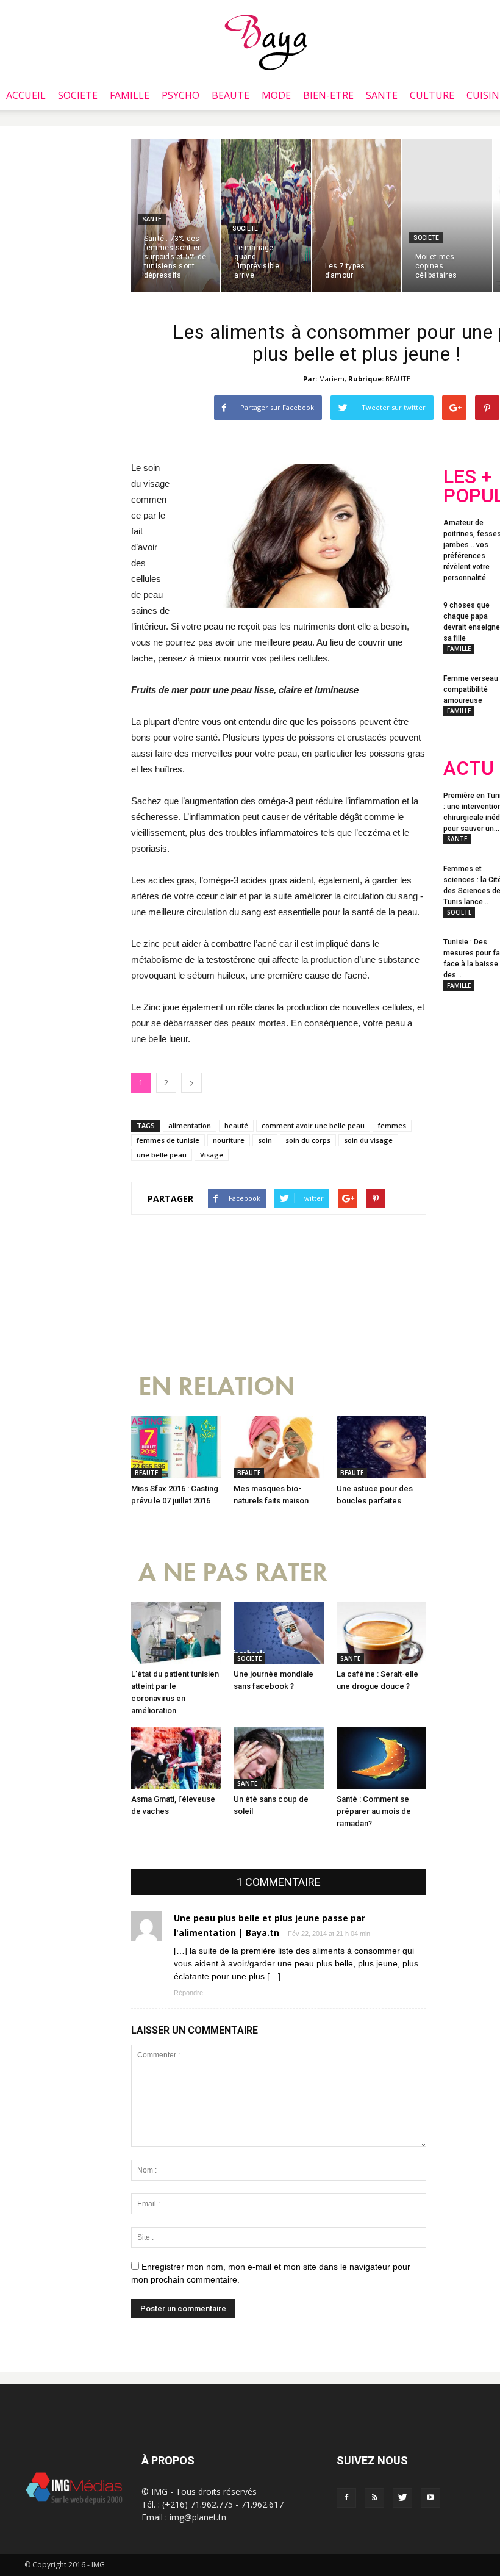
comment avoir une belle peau (313, 1125)
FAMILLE (130, 95)
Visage (212, 1155)
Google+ (467, 1132)
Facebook (466, 1083)
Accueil (26, 95)
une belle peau (162, 1155)
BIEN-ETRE (328, 95)
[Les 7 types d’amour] (357, 215)
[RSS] (374, 2498)
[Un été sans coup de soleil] (278, 1758)
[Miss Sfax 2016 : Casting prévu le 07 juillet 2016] (176, 1447)
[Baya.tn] (266, 41)
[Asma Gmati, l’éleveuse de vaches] (176, 1758)
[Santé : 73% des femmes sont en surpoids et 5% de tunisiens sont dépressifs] (176, 215)
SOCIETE (78, 95)
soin (265, 1140)
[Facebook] (346, 2498)
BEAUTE (230, 95)
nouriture (229, 1140)
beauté (236, 1125)
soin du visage (368, 1140)
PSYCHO (180, 95)
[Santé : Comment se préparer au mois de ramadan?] (381, 1758)
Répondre (188, 1993)
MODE (276, 95)
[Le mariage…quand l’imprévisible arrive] (266, 215)
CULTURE (432, 95)
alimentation (190, 1125)
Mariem (332, 379)
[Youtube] (430, 2498)
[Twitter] (402, 2498)
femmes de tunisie (168, 1140)
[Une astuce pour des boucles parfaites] (381, 1447)
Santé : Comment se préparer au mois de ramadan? (374, 1811)
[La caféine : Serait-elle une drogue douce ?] (381, 1633)
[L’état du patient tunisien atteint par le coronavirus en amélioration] (176, 1633)
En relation (216, 1387)
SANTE (382, 95)
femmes (392, 1125)
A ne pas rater (233, 1573)
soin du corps (308, 1140)
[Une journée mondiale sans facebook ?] (278, 1633)
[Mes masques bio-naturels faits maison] (278, 1447)
